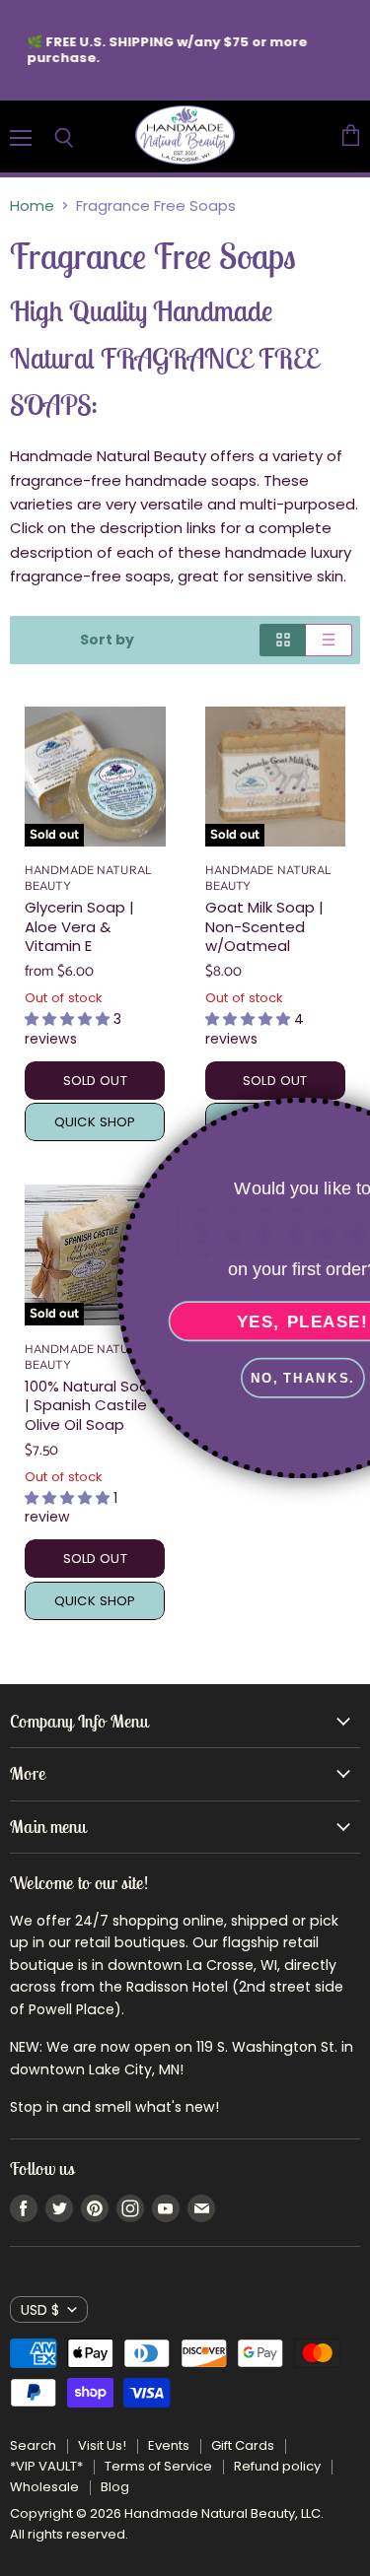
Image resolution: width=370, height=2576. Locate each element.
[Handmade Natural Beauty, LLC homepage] (185, 136)
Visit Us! (102, 2445)
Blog (115, 2487)
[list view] (329, 640)
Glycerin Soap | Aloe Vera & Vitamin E (79, 926)
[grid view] (283, 640)
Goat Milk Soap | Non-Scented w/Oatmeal (264, 926)
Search (33, 2445)
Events (169, 2445)
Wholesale (44, 2487)
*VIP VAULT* (46, 2466)
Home (32, 205)
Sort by (107, 640)
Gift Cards (243, 2445)
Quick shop (95, 1601)
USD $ (40, 2310)
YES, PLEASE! (207, 1322)
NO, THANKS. (207, 1378)
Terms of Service (158, 2466)
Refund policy (277, 2466)
